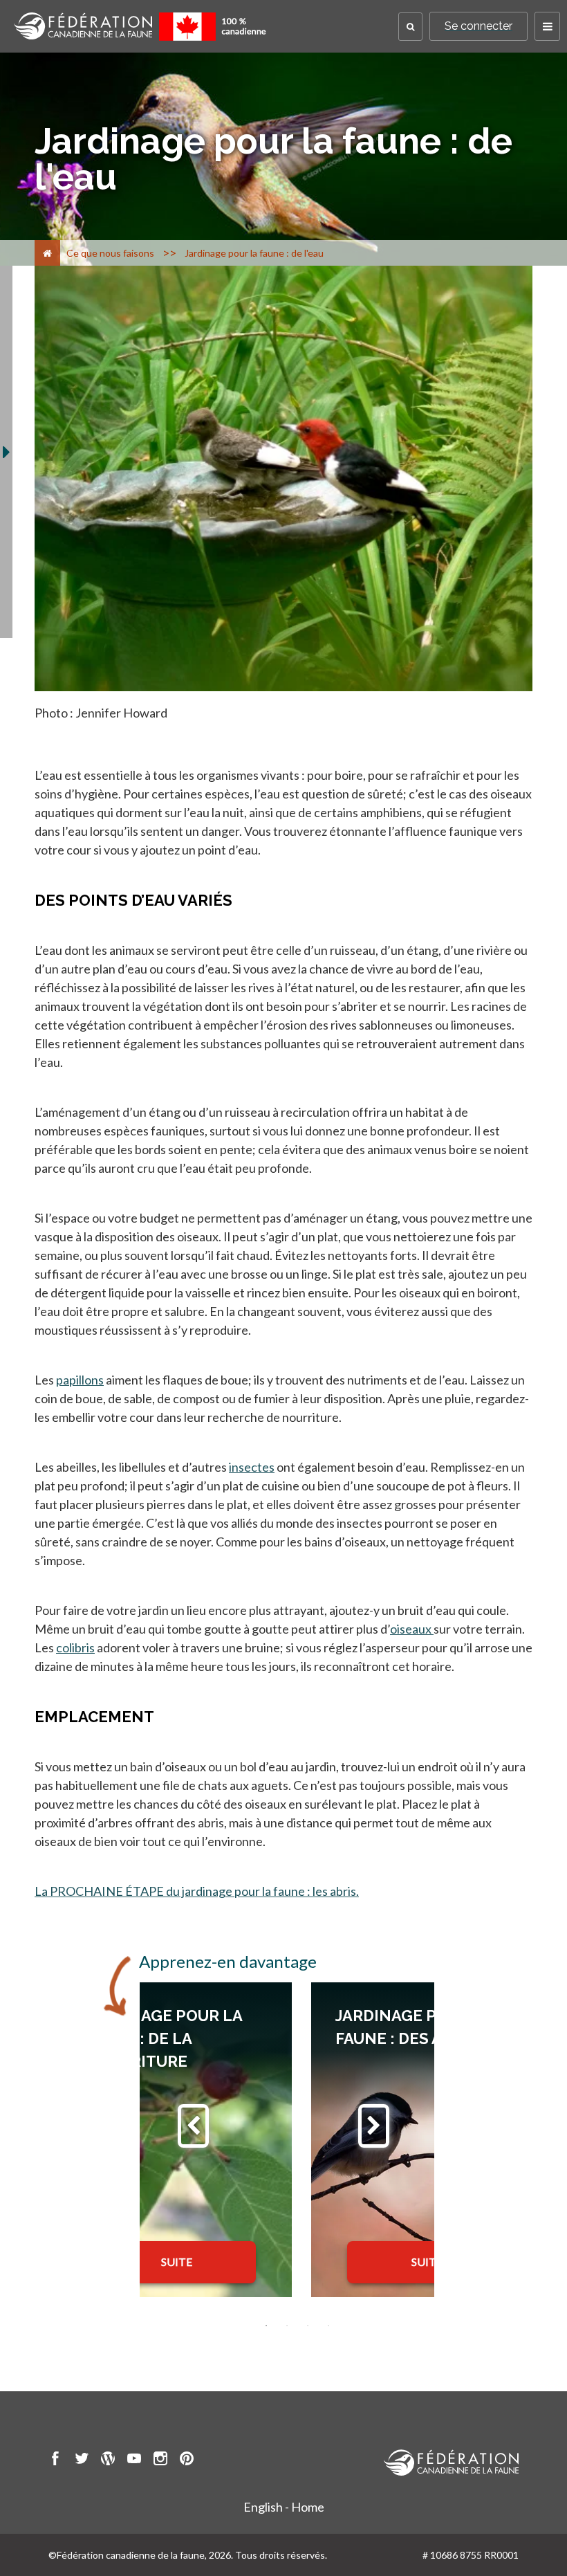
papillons (80, 1380)
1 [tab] (266, 2326)
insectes (252, 1467)
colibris (75, 1647)
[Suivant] (374, 2126)
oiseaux (412, 1629)
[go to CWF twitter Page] (82, 2460)
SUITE (177, 2262)
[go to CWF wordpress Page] (108, 2460)
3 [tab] (308, 2326)
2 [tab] (287, 2326)
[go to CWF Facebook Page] (55, 2460)
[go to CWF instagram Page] (160, 2460)
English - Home (284, 2507)
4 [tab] (328, 2326)
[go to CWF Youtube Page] (134, 2460)
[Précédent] (193, 2126)
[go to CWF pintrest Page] (187, 2460)
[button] (410, 27)
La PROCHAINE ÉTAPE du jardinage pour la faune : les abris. (197, 1891)
